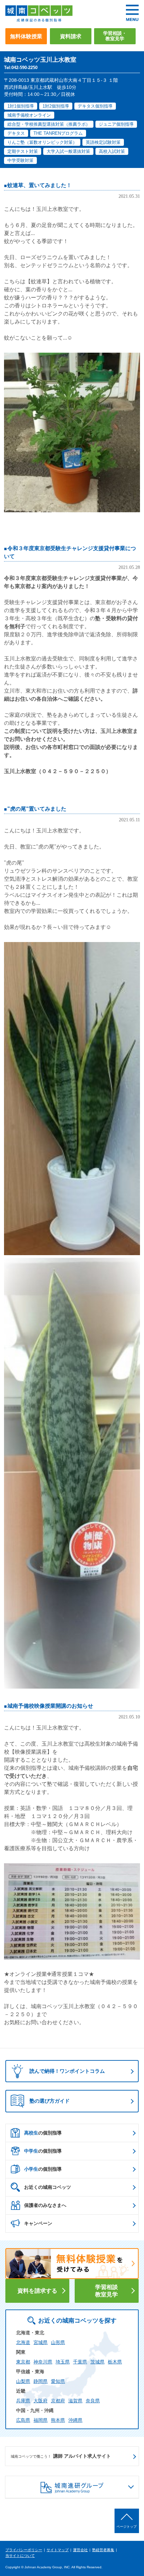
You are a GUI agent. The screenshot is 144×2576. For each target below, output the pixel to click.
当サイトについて (20, 2556)
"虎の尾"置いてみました (37, 809)
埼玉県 (63, 2362)
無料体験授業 (26, 36)
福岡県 (41, 2420)
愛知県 (58, 2381)
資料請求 (71, 36)
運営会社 (80, 2550)
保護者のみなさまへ (45, 2205)
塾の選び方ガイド (50, 2101)
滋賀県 (75, 2401)
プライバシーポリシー (24, 2550)
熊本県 (58, 2420)
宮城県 (41, 2342)
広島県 (23, 2420)
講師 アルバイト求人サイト (61, 2456)
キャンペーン (38, 2223)
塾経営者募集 (103, 2550)
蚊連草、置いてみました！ (40, 185)
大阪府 (41, 2401)
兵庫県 (23, 2401)
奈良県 (93, 2401)
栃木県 (115, 2362)
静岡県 (41, 2381)
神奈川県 (43, 2362)
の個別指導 (43, 2133)
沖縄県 (75, 2420)
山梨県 (23, 2381)
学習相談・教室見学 (115, 36)
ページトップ (127, 2527)
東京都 (23, 2362)
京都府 (58, 2401)
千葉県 (80, 2362)
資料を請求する (37, 2291)
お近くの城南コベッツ (48, 2187)
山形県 (58, 2342)
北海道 (23, 2342)
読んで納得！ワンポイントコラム (67, 2071)
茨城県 (97, 2362)
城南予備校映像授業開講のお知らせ (50, 1706)
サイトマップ (58, 2550)
